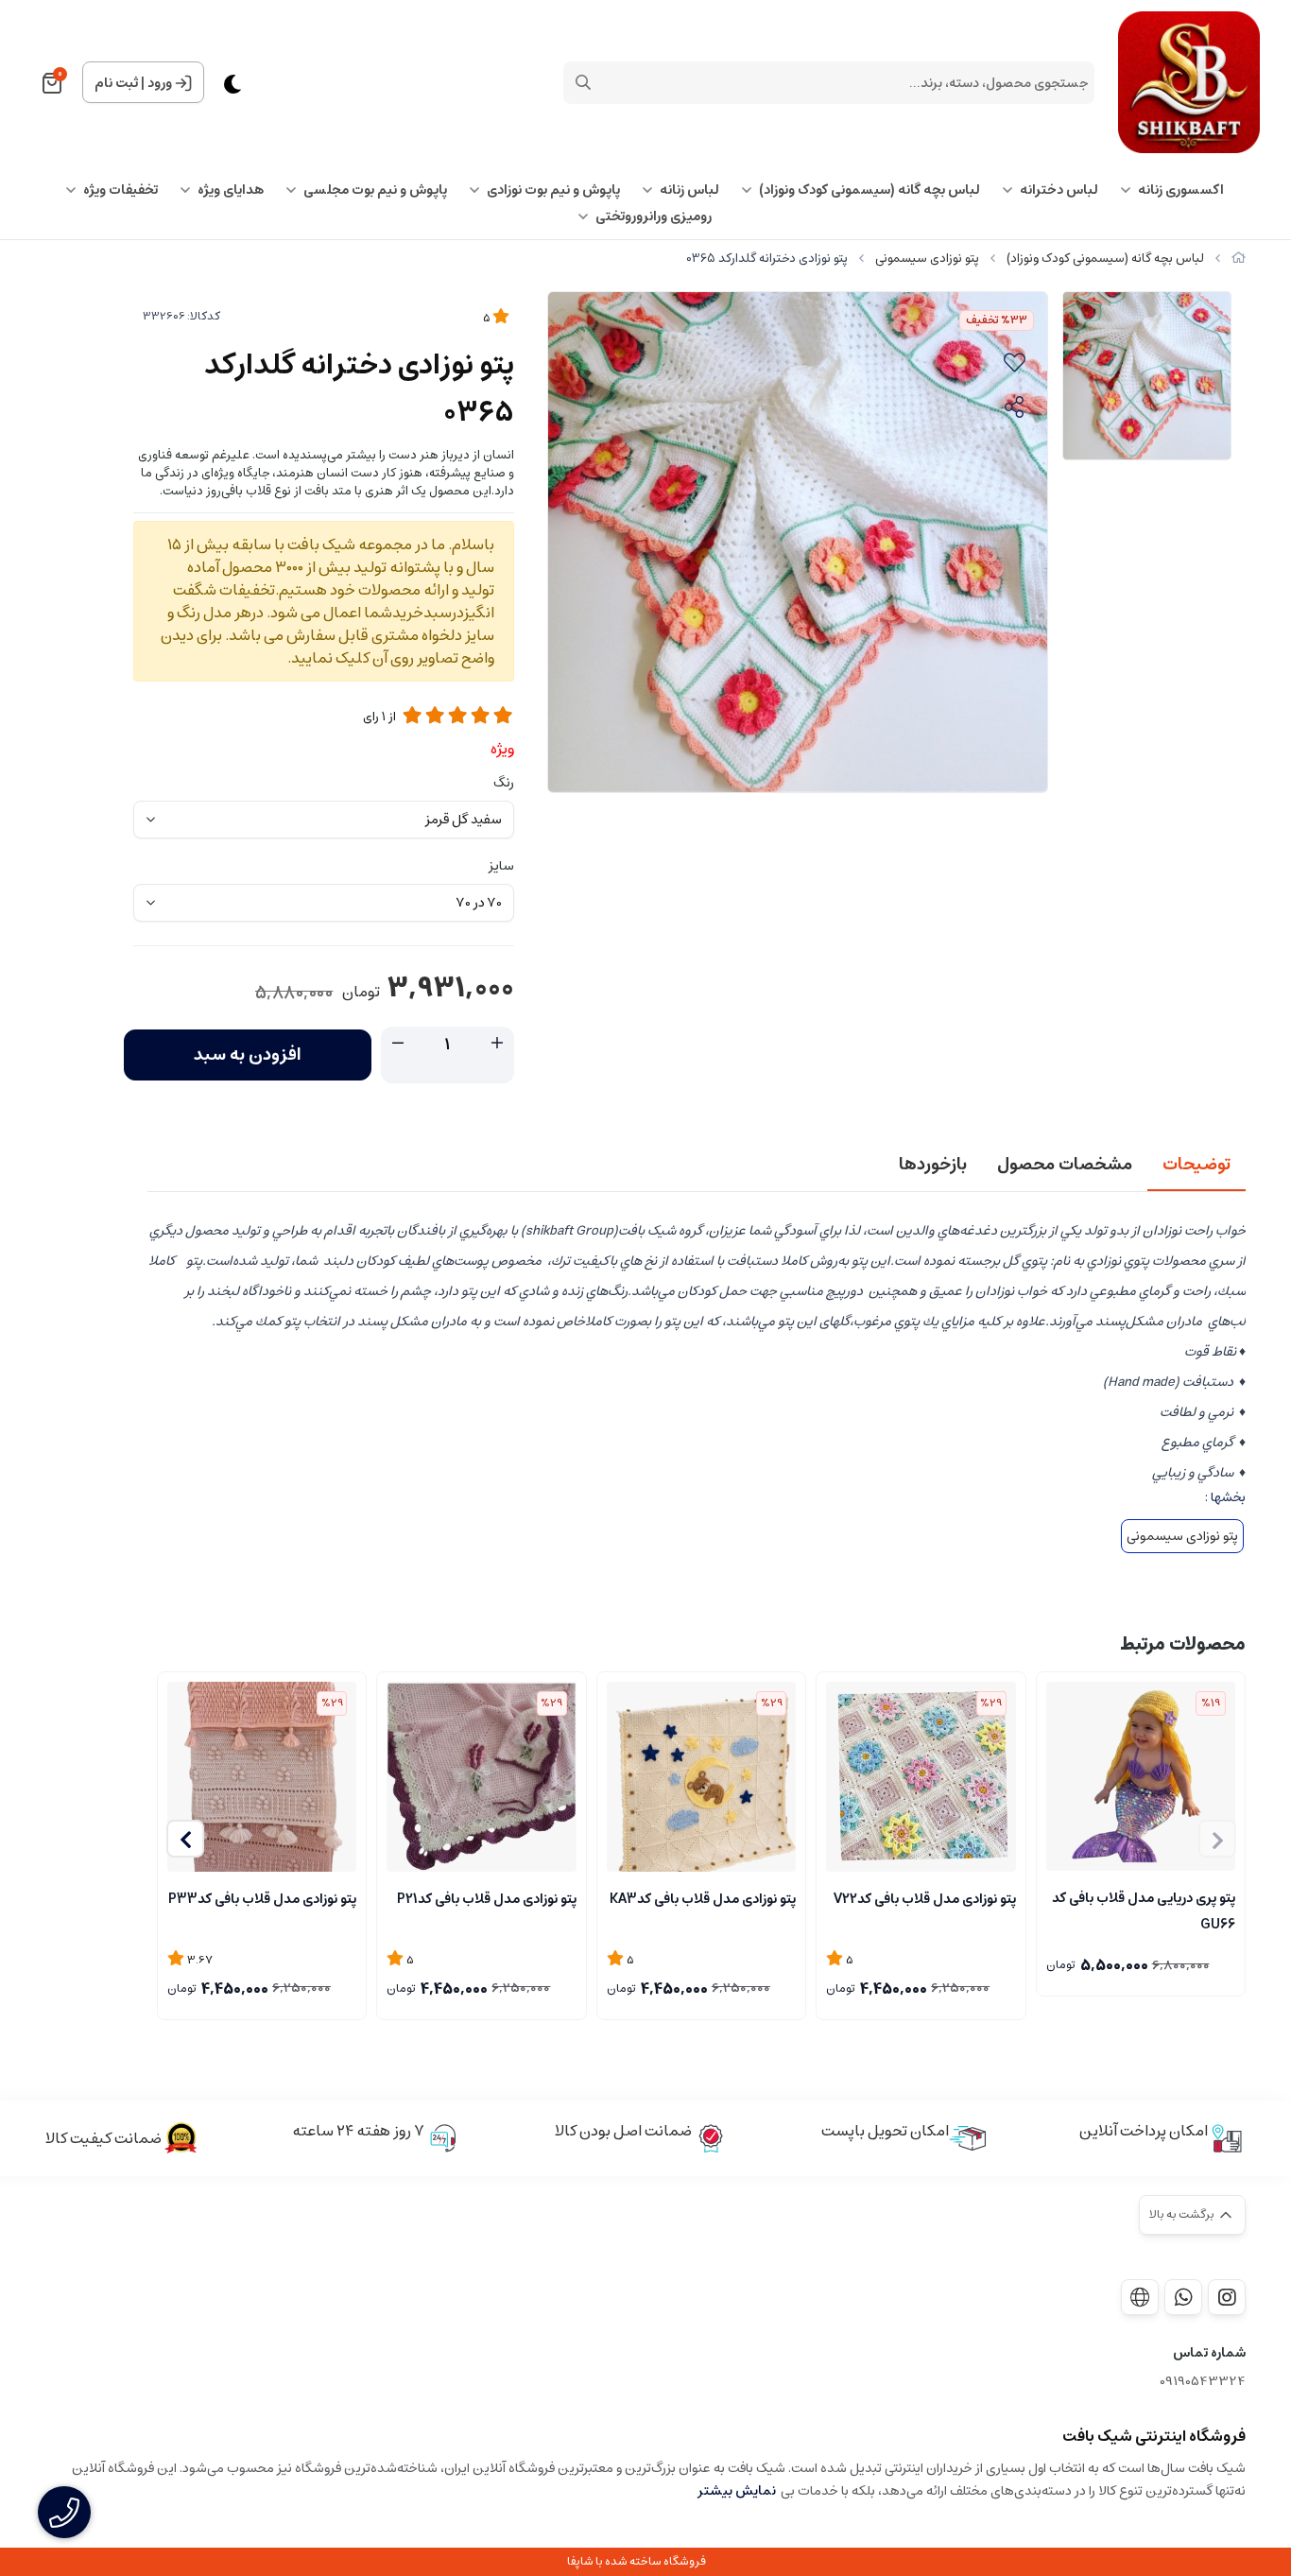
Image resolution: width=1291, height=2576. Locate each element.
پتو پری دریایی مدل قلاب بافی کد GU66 (1144, 1910)
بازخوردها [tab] (933, 1165)
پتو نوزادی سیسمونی (927, 259)
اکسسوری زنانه (1181, 190)
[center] (583, 82)
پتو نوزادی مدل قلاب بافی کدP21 (486, 1899)
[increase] (497, 1044)
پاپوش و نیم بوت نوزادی (553, 190)
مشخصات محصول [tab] (1065, 1165)
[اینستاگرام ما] (1227, 2297)
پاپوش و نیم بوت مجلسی (375, 190)
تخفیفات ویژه (120, 190)
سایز (501, 866)
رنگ (504, 783)
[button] (185, 1839)
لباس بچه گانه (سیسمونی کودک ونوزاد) (869, 190)
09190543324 (1203, 2382)
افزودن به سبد (248, 1055)
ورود (160, 83)
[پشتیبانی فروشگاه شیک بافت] (1183, 2297)
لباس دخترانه (1059, 190)
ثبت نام (116, 83)
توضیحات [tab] (1196, 1165)
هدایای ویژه (231, 190)
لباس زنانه (689, 190)
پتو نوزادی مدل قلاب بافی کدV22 (924, 1899)
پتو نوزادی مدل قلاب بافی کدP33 (262, 1899)
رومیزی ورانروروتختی (654, 216)
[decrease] (398, 1044)
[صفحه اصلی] (1239, 259)
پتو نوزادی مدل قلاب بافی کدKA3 (703, 1899)
